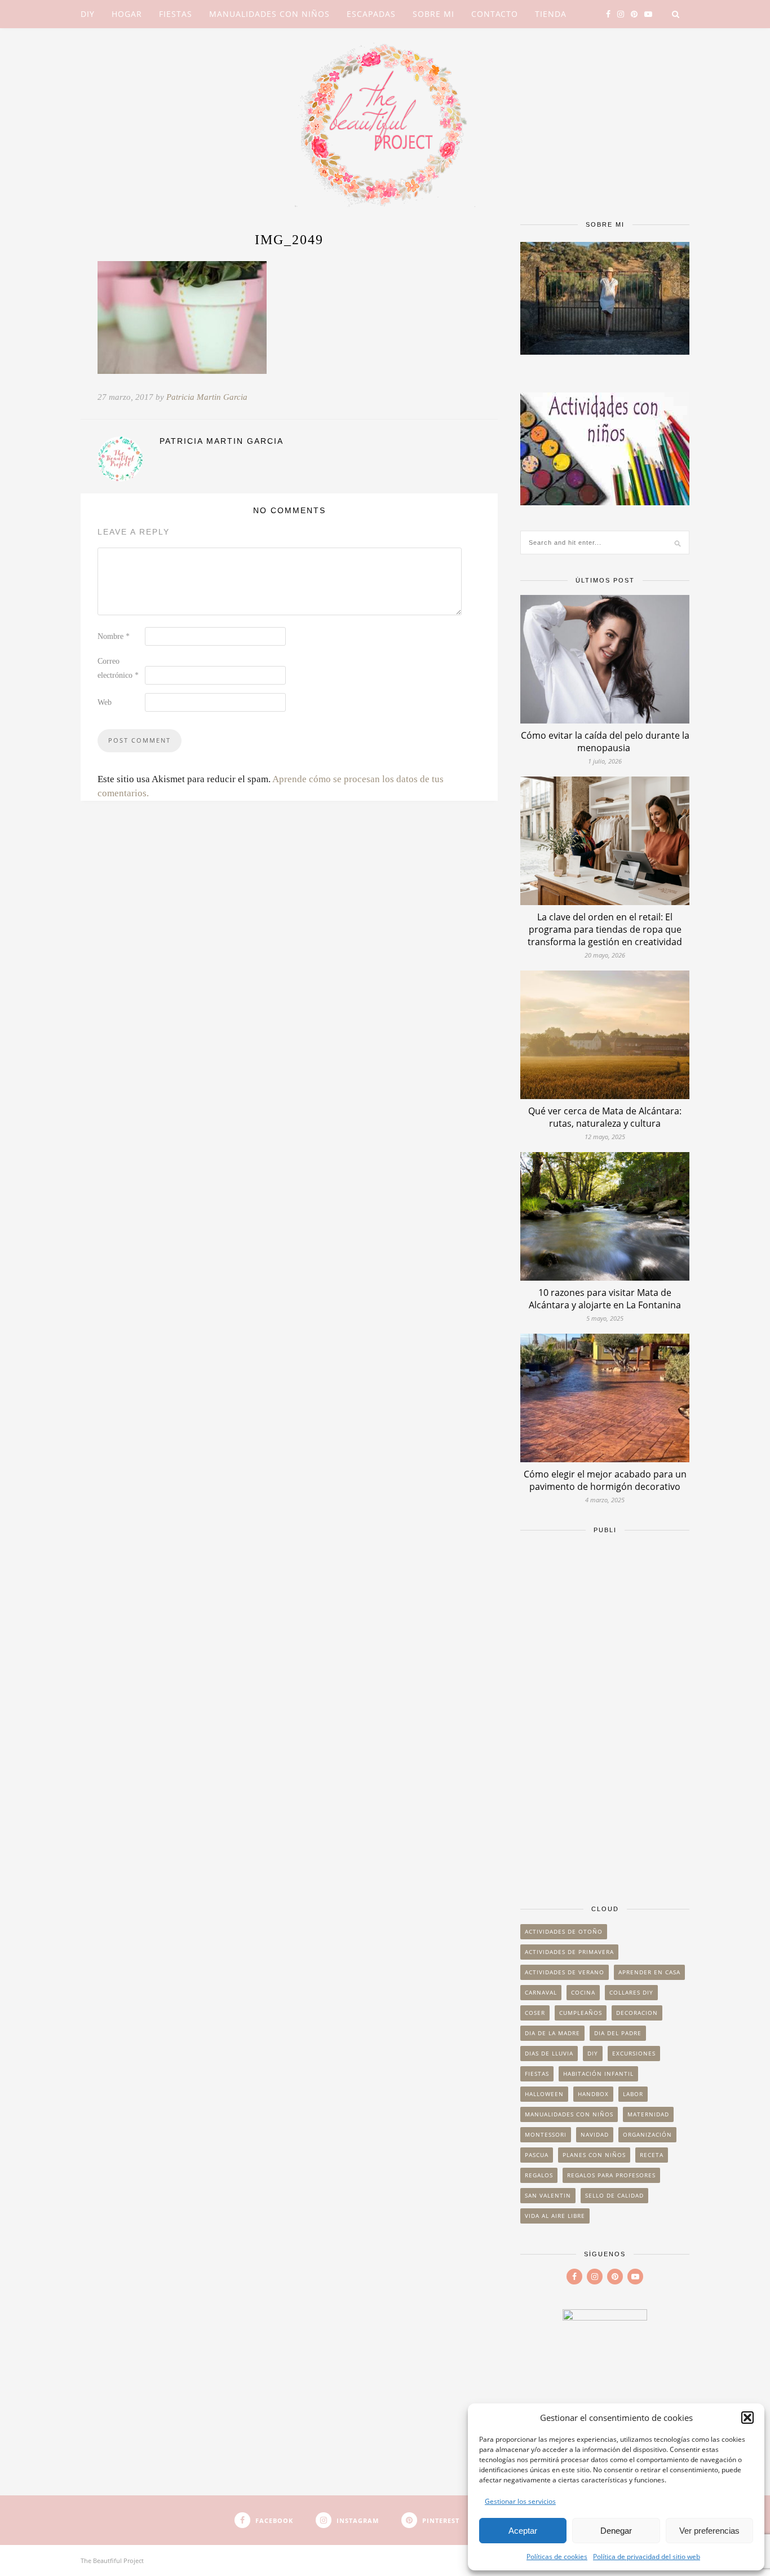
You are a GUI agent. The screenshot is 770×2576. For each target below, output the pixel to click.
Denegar (616, 2531)
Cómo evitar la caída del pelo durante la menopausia (605, 742)
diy (593, 2053)
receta (652, 2155)
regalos (539, 2175)
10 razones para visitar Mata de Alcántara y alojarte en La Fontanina (605, 1299)
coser (535, 2013)
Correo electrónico (118, 668)
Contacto (495, 14)
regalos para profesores (611, 2175)
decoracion (637, 2013)
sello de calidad (614, 2195)
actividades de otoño (564, 1931)
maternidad (648, 2114)
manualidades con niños (569, 2114)
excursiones (634, 2053)
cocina (583, 1992)
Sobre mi (433, 14)
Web (105, 702)
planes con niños (594, 2155)
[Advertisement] (605, 1714)
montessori (546, 2134)
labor (633, 2094)
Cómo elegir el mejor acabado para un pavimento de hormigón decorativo (605, 1480)
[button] (747, 2418)
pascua (537, 2155)
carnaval (541, 1992)
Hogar (127, 14)
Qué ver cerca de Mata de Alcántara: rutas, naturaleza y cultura (605, 1117)
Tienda (551, 14)
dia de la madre (552, 2033)
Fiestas (176, 14)
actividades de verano (565, 1972)
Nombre (114, 636)
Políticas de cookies (557, 2557)
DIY (88, 14)
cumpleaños (581, 2013)
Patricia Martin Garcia (207, 397)
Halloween (544, 2094)
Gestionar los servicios (520, 2501)
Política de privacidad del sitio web (647, 2557)
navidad (595, 2134)
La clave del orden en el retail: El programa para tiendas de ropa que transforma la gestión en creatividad (605, 929)
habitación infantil (598, 2074)
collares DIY (631, 1992)
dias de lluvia (549, 2053)
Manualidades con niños (269, 14)
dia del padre (618, 2033)
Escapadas (371, 14)
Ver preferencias (709, 2531)
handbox (593, 2094)
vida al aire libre (555, 2216)
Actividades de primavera (569, 1952)
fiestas (537, 2074)
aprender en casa (649, 1972)
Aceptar (523, 2531)
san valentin (548, 2195)
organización (647, 2134)
